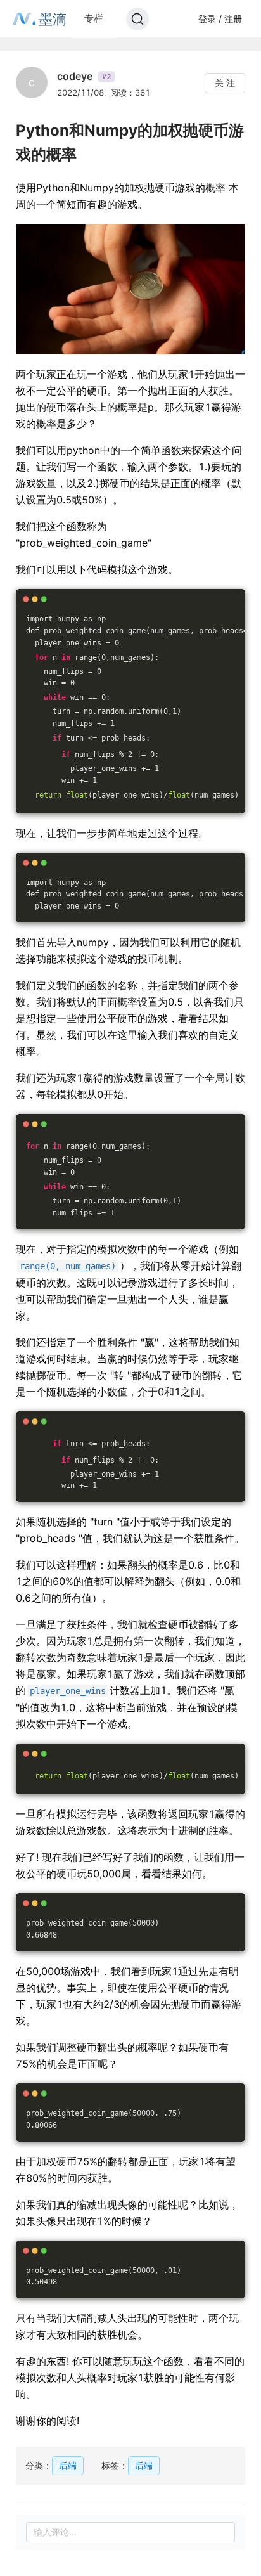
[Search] (137, 19)
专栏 (94, 18)
